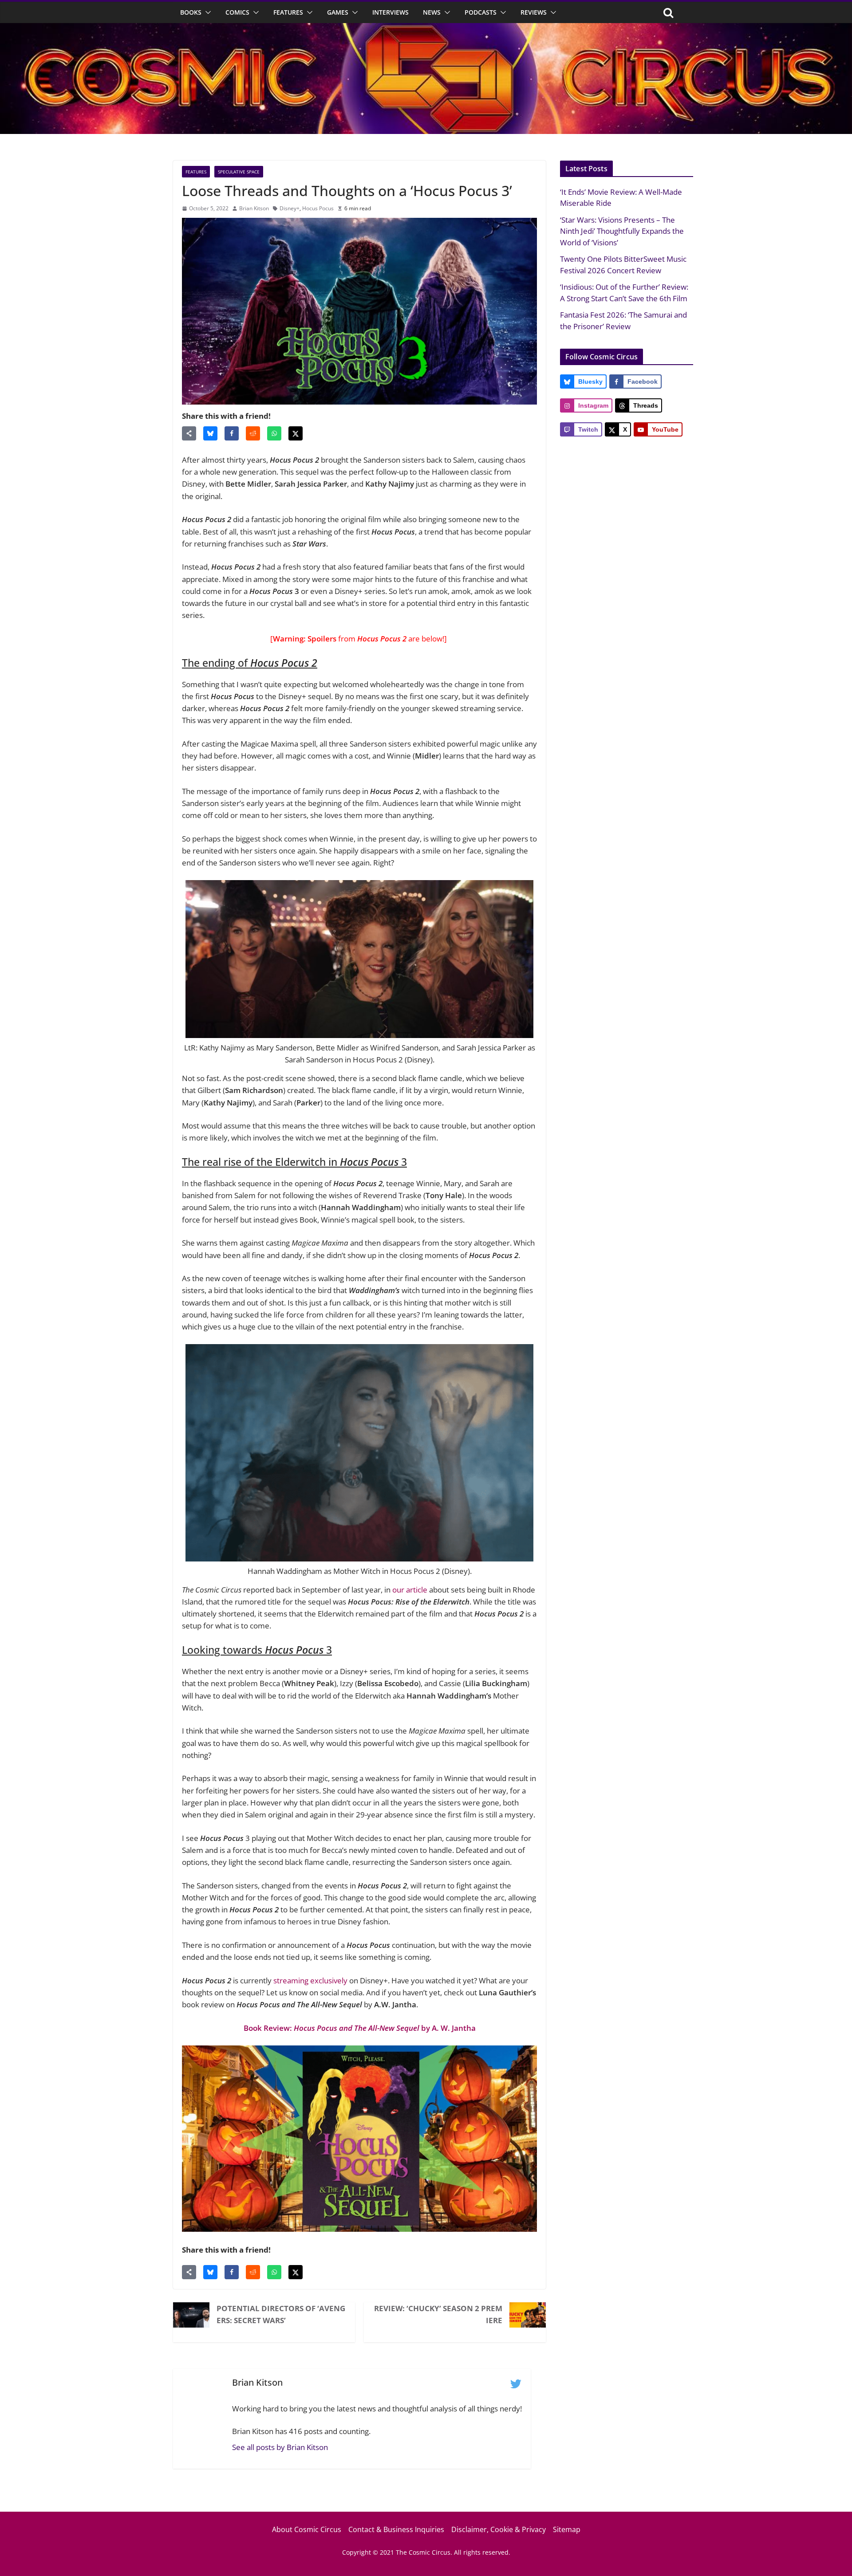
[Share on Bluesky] (210, 433)
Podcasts (481, 12)
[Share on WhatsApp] (274, 433)
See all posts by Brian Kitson (280, 2447)
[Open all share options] (189, 433)
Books (191, 12)
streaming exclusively (310, 1980)
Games (338, 12)
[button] (206, 12)
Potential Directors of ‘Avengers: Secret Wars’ (281, 2314)
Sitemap (567, 2529)
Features (288, 12)
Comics (237, 12)
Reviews (534, 12)
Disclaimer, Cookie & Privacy (499, 2529)
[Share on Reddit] (253, 433)
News (432, 12)
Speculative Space (239, 172)
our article (410, 1590)
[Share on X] (296, 433)
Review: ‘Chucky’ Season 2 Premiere (438, 2314)
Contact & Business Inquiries (396, 2529)
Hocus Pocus (318, 208)
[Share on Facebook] (232, 433)
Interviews (390, 12)
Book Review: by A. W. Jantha (360, 2028)
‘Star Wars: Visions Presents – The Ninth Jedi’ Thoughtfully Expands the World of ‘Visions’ (622, 231)
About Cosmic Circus (307, 2529)
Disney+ (290, 208)
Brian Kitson (254, 208)
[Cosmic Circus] (426, 29)
